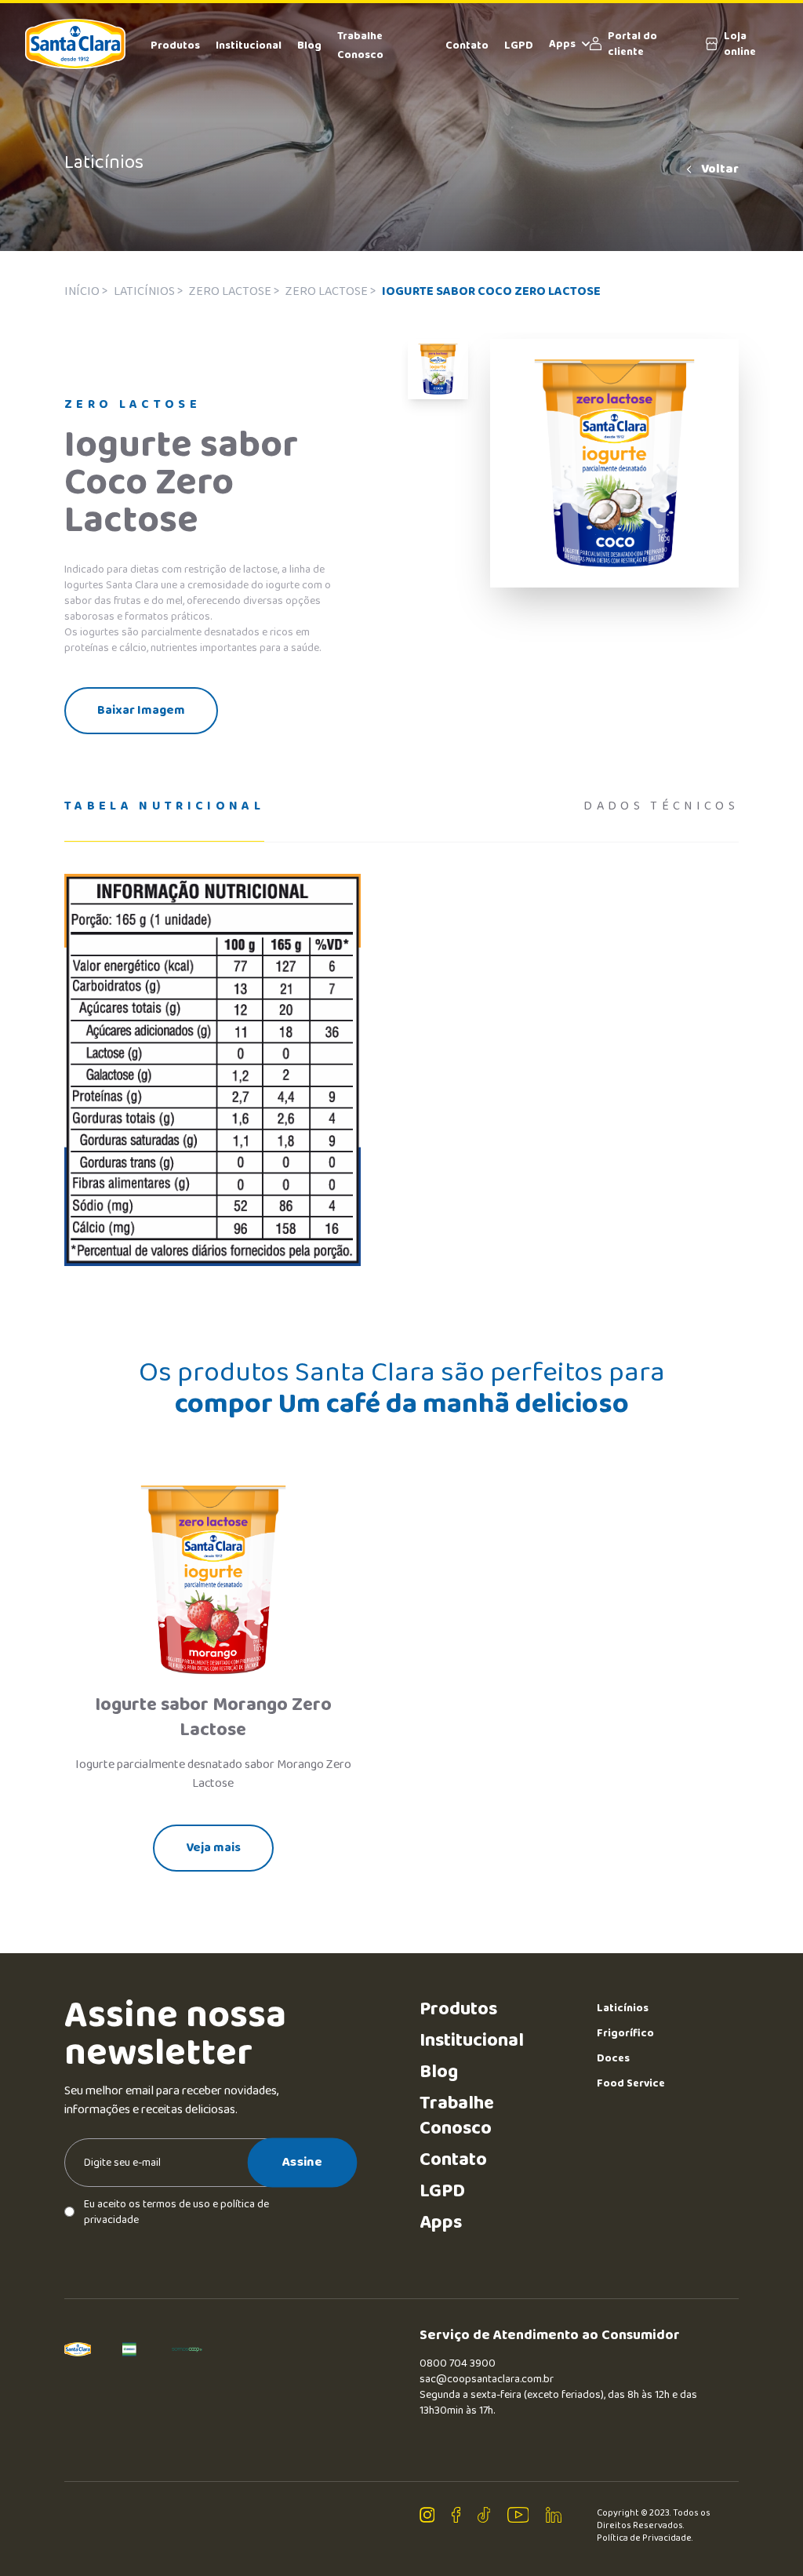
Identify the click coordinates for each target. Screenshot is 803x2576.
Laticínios (623, 2008)
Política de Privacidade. (645, 2538)
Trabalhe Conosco (457, 2116)
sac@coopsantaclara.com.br (487, 2379)
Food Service (631, 2083)
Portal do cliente (632, 44)
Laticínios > (148, 291)
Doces (613, 2058)
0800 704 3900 (458, 2363)
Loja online (740, 44)
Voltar (720, 169)
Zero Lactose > (234, 291)
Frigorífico (625, 2033)
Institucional (249, 45)
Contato (467, 45)
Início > (86, 291)
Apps (562, 44)
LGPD (519, 45)
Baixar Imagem (141, 710)
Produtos (175, 45)
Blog (309, 45)
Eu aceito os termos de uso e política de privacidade (176, 2212)
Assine (302, 2162)
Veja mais (213, 1848)
